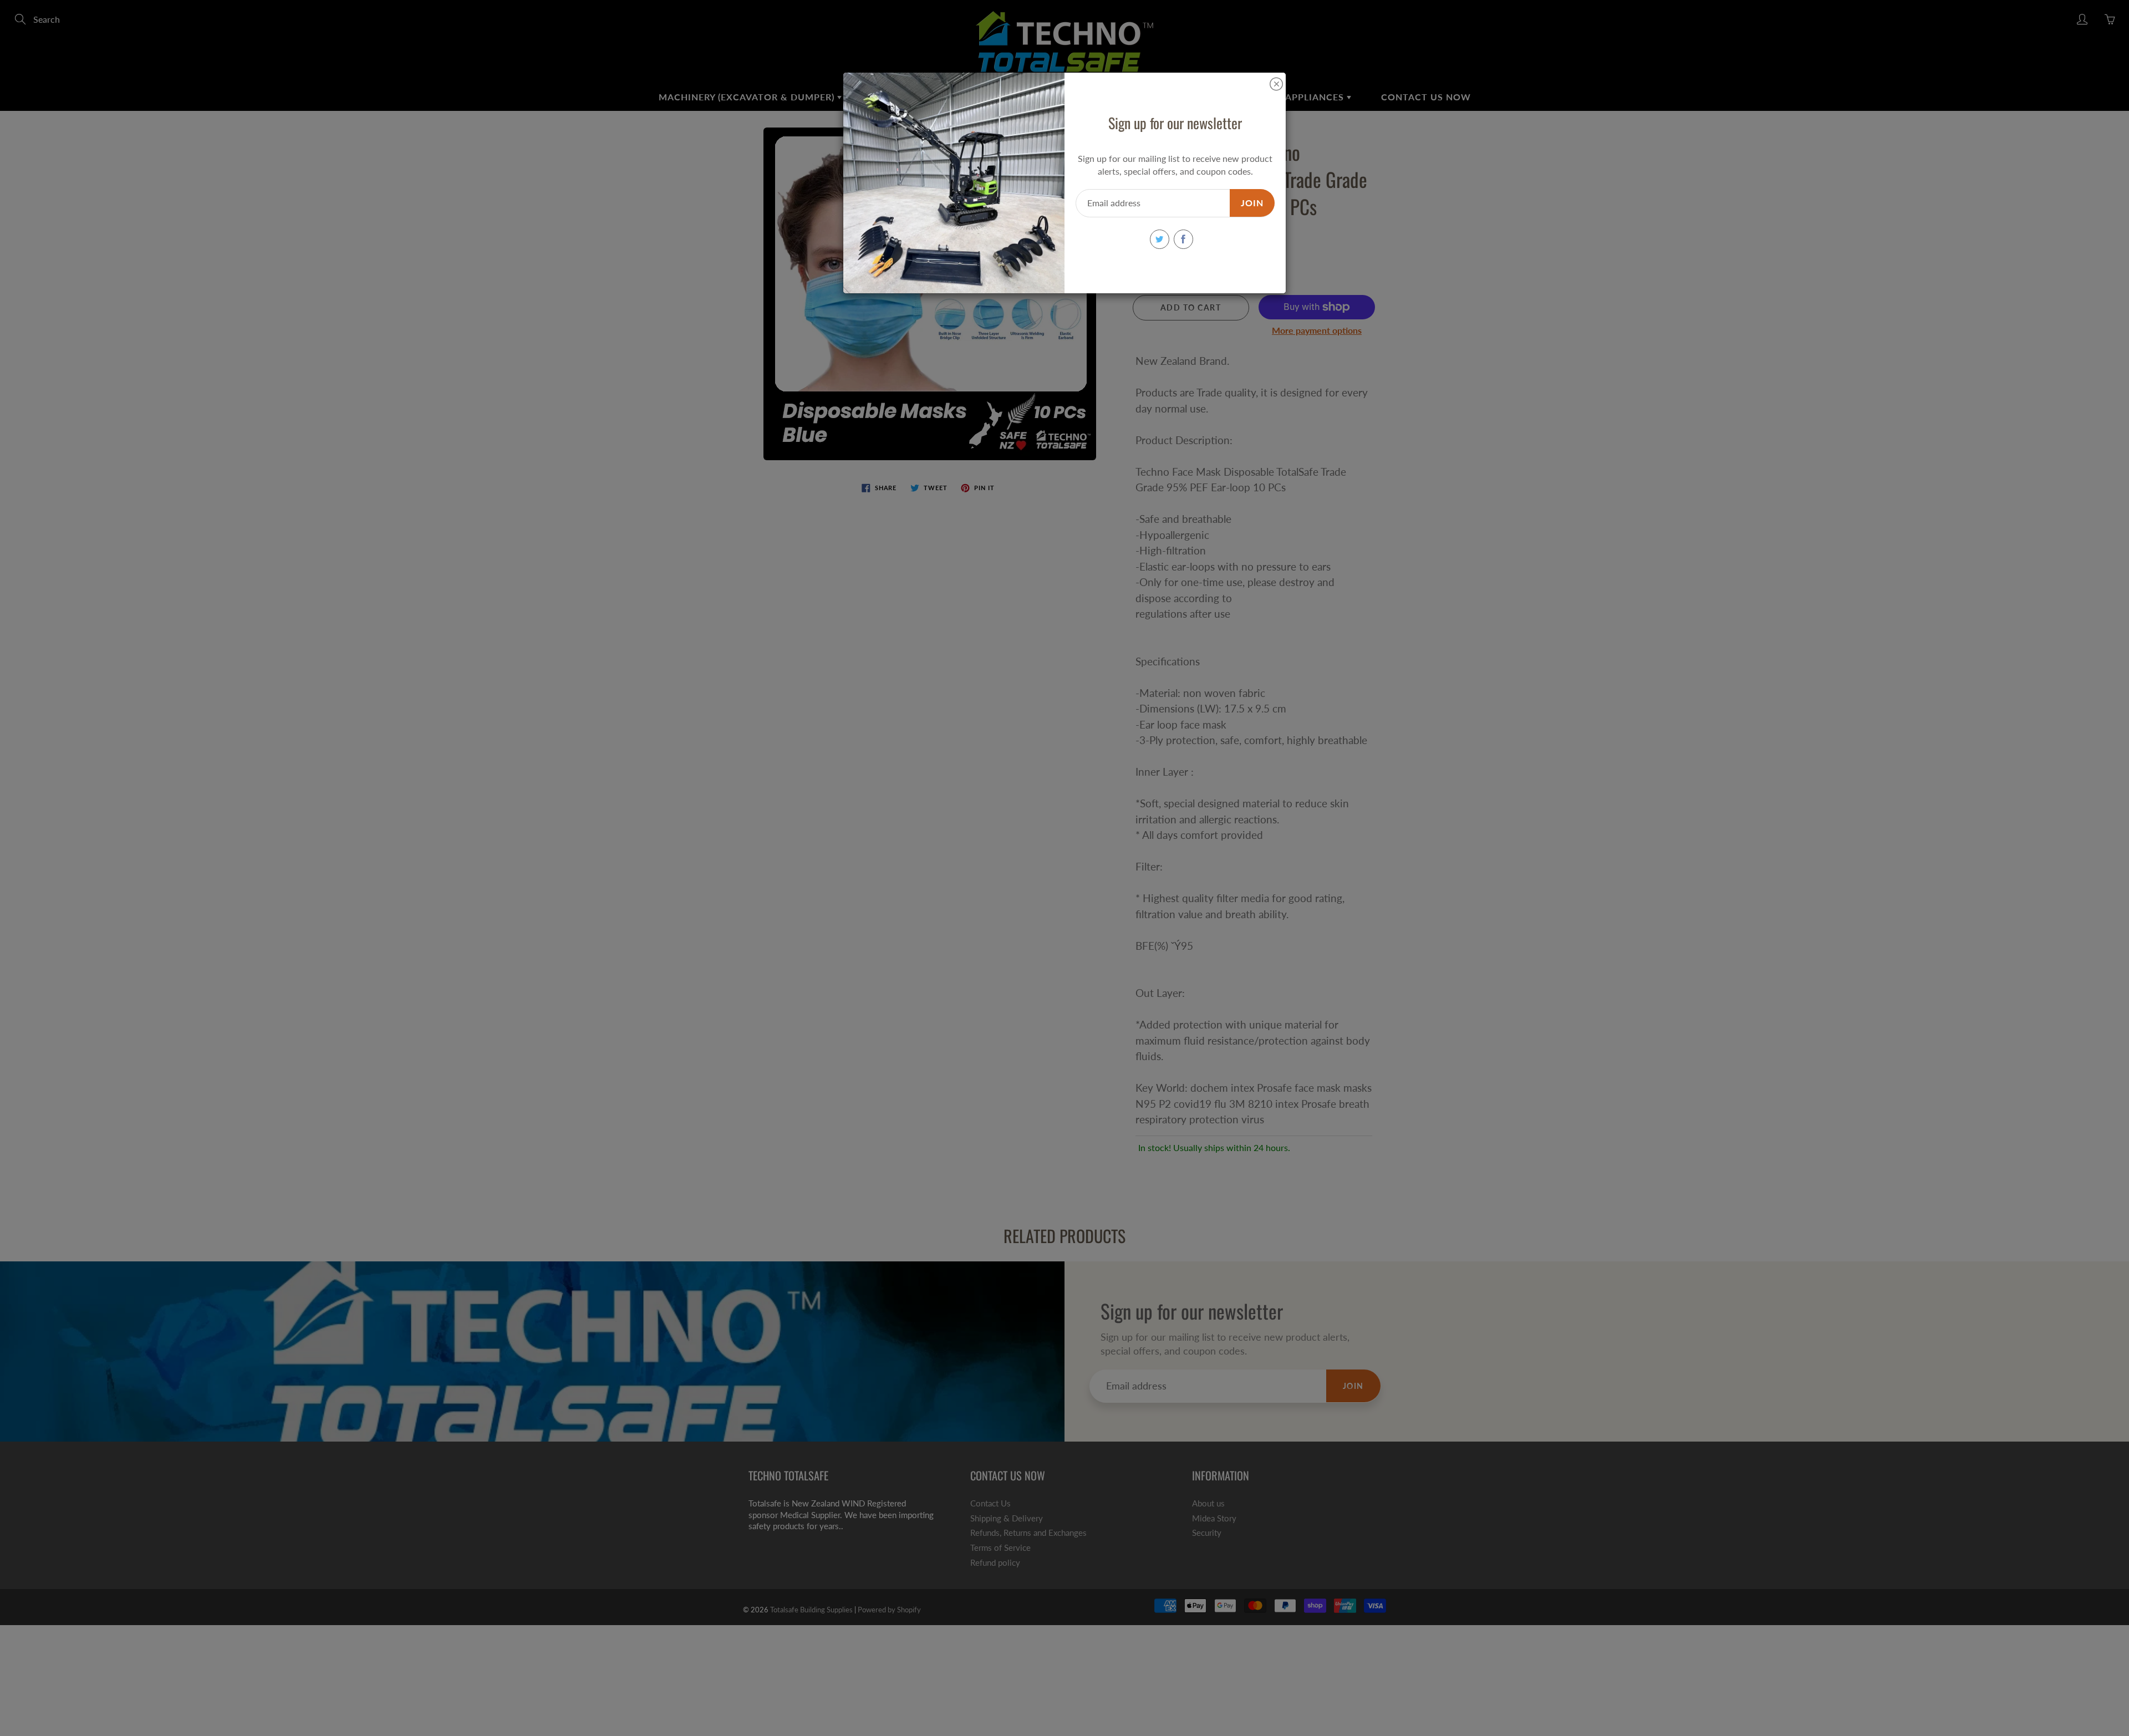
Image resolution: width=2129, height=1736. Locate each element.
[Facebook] (1183, 239)
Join (1252, 203)
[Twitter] (1160, 239)
